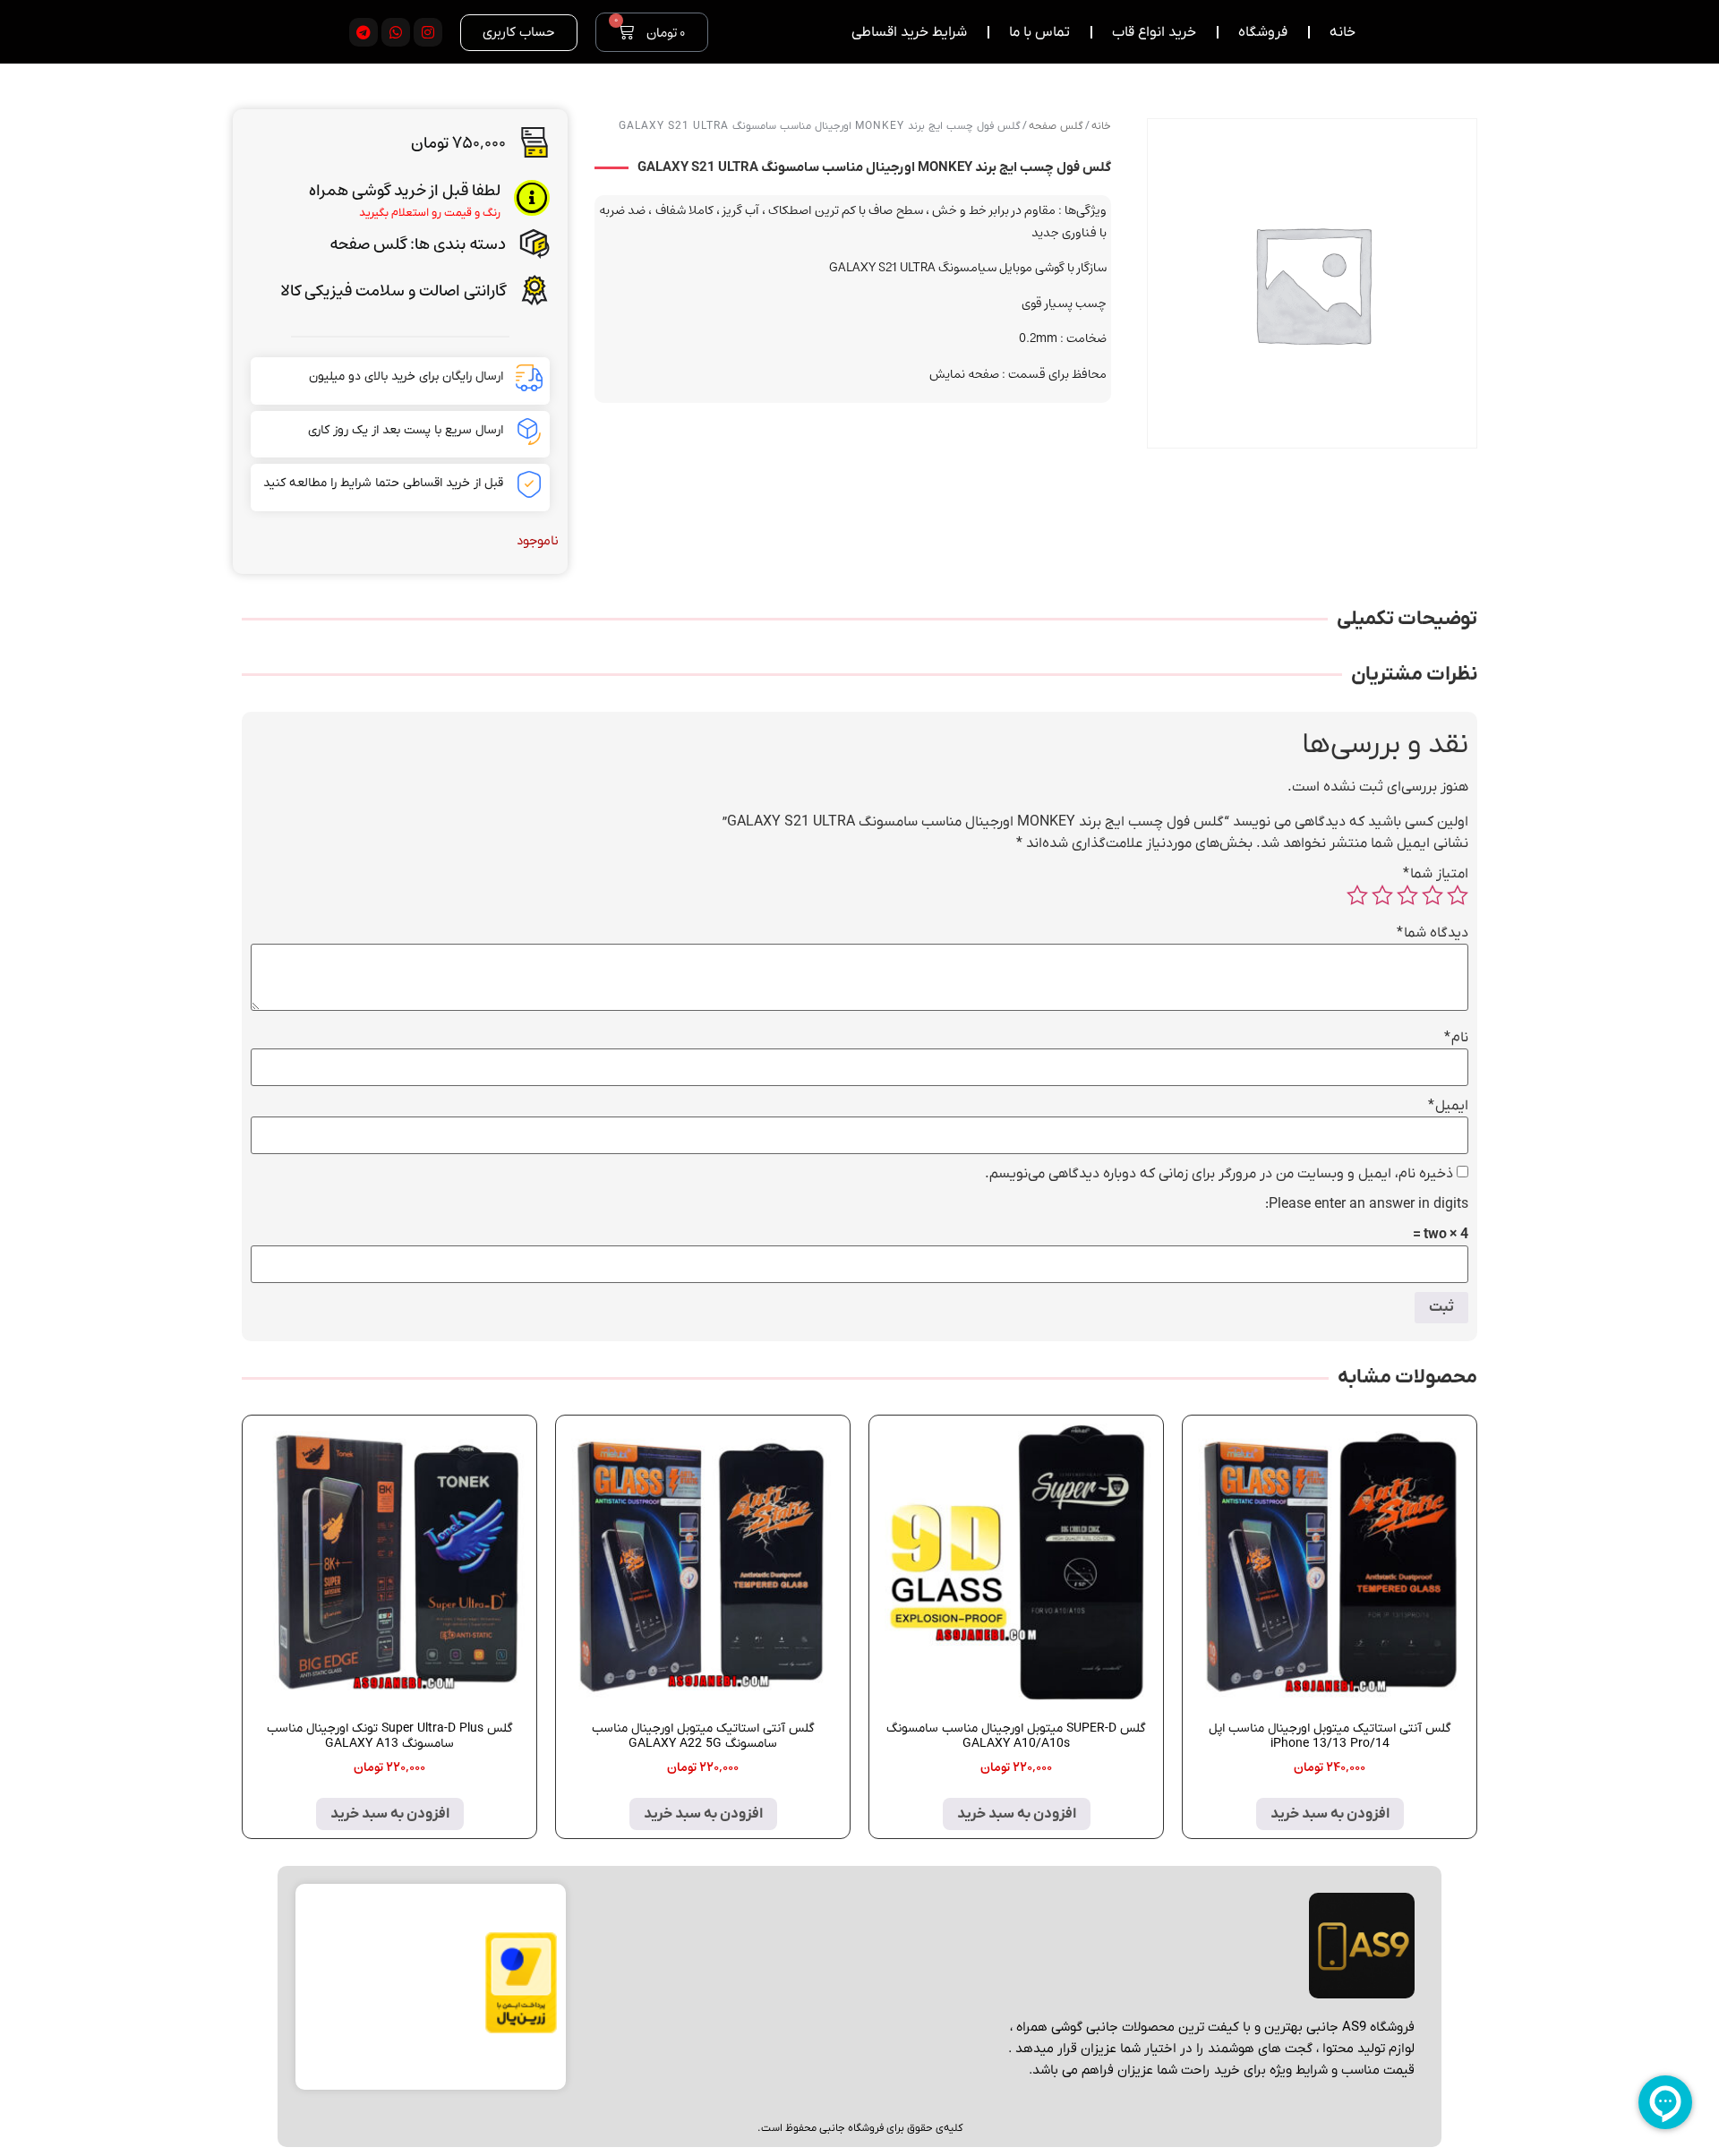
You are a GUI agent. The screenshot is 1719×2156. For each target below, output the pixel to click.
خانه (1101, 126)
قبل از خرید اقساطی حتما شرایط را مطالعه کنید (383, 483)
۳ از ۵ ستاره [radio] (1407, 895)
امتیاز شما (1436, 874)
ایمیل (1448, 1106)
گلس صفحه (368, 244)
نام (1456, 1038)
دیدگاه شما (1432, 933)
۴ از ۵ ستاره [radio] (1382, 895)
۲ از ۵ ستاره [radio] (1432, 895)
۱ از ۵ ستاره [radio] (1458, 895)
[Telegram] (363, 32)
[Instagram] (428, 32)
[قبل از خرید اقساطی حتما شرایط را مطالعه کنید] (529, 484)
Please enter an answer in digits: (1367, 1204)
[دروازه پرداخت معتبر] (521, 2030)
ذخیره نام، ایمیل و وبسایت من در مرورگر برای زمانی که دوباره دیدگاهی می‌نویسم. (1219, 1174)
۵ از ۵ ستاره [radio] (1357, 895)
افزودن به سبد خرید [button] (1330, 1814)
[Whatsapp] (396, 32)
